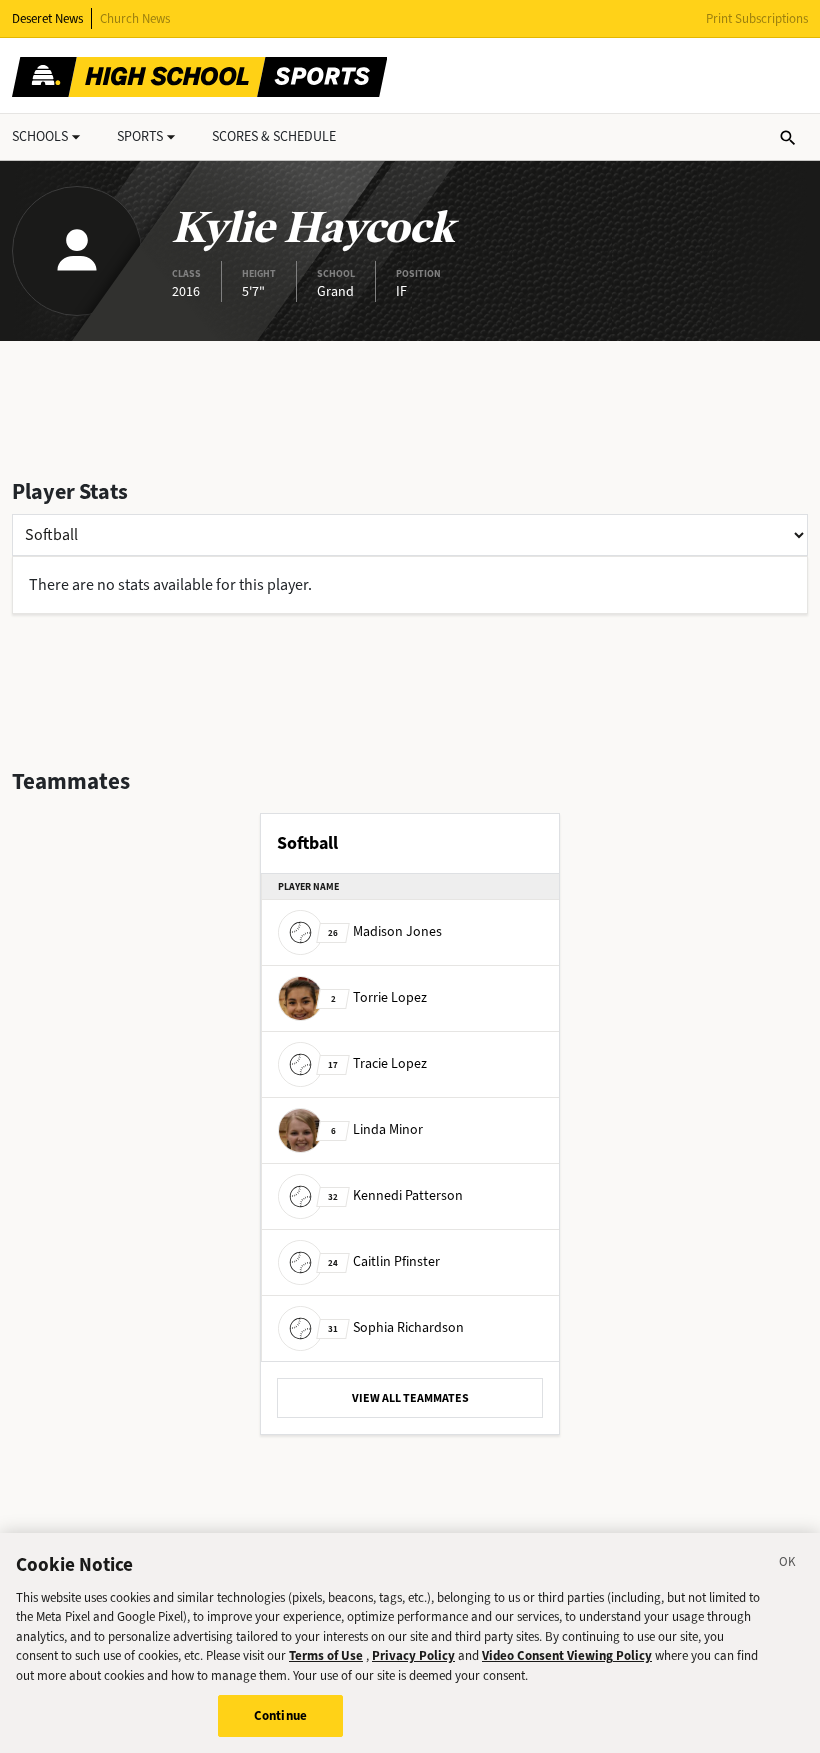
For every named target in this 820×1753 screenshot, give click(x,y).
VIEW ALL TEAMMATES (410, 1398)
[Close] (788, 1565)
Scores (274, 136)
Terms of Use (326, 1655)
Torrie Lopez (379, 997)
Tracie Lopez (377, 1063)
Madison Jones (385, 931)
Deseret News (47, 18)
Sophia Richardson (396, 1327)
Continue (280, 1715)
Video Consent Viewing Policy (567, 1655)
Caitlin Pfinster (384, 1261)
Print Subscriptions (757, 18)
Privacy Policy (413, 1655)
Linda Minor (377, 1129)
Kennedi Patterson (395, 1195)
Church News (135, 18)
